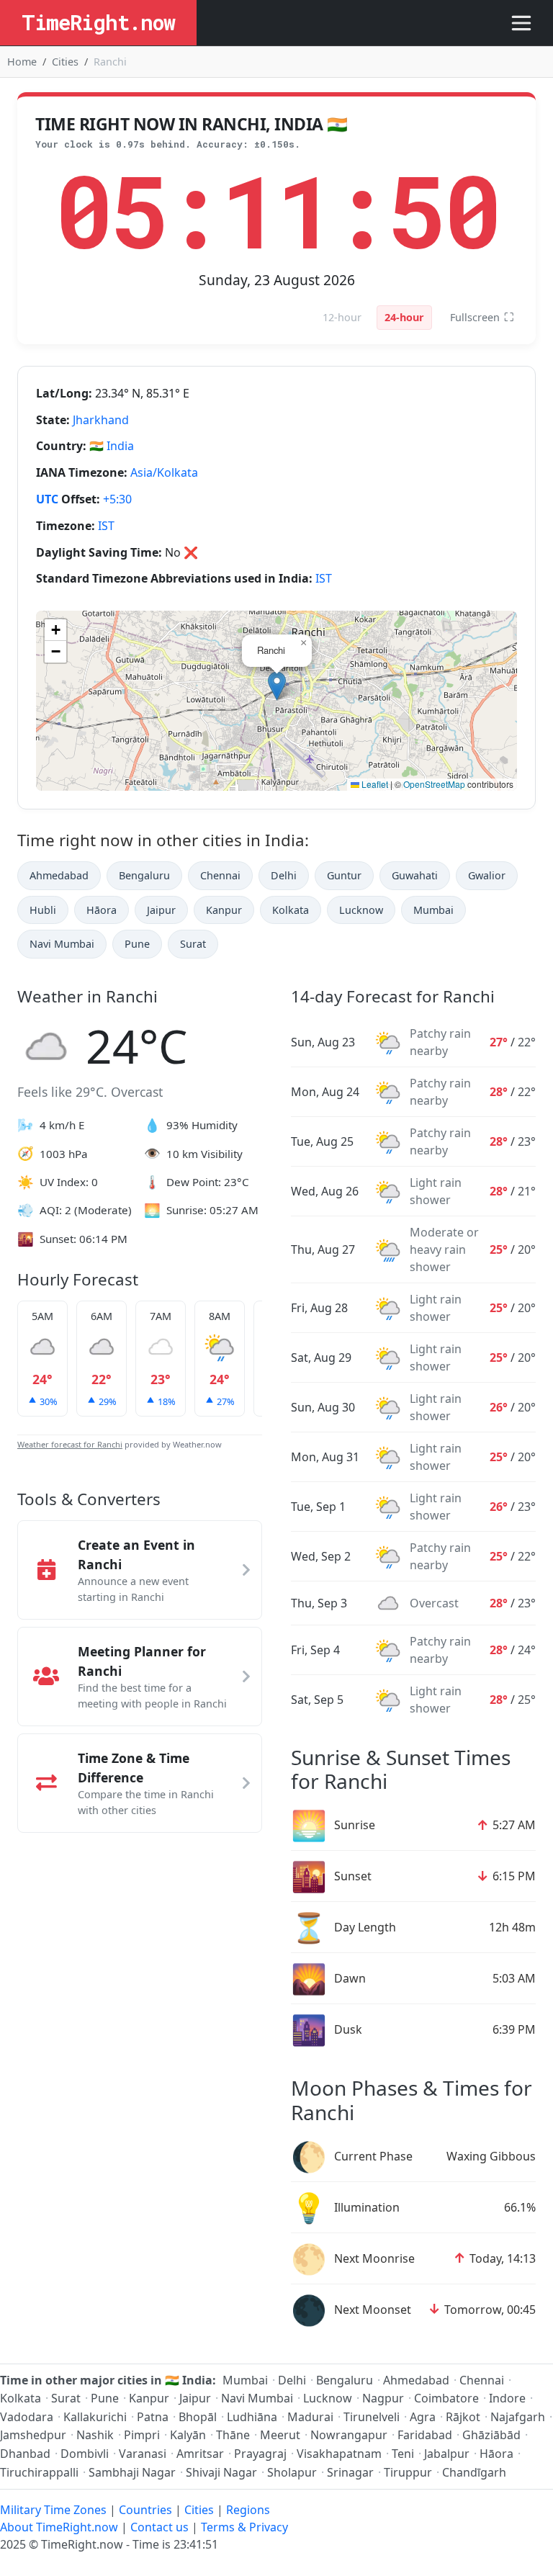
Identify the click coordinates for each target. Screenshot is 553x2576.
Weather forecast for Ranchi (70, 1444)
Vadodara (27, 2417)
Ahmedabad (59, 875)
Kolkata (291, 910)
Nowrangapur (349, 2435)
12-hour (342, 317)
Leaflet (374, 784)
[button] (277, 686)
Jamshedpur (33, 2435)
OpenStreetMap (434, 784)
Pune (137, 944)
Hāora (102, 910)
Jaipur (161, 910)
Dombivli (85, 2454)
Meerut (280, 2435)
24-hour (404, 317)
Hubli (43, 910)
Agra (423, 2417)
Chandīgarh (474, 2472)
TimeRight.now (98, 22)
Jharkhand (101, 420)
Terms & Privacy (244, 2527)
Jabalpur (447, 2454)
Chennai (220, 875)
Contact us (159, 2527)
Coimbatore (446, 2398)
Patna (153, 2417)
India (120, 446)
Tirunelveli (372, 2417)
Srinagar (350, 2472)
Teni (403, 2454)
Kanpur (224, 910)
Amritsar (200, 2454)
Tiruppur (408, 2472)
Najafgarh (518, 2417)
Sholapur (292, 2472)
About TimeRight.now (59, 2527)
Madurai (310, 2417)
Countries (145, 2510)
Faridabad (425, 2435)
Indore (507, 2398)
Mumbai (433, 910)
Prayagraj (260, 2454)
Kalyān (188, 2435)
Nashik (95, 2435)
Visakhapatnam (339, 2454)
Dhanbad (25, 2454)
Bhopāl (198, 2417)
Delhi (284, 875)
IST (106, 526)
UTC (47, 499)
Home (22, 62)
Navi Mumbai (62, 944)
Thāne (233, 2435)
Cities (65, 62)
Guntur (344, 875)
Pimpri (142, 2435)
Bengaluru (144, 875)
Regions (248, 2510)
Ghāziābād (491, 2435)
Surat (193, 944)
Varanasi (143, 2454)
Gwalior (487, 875)
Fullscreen (482, 317)
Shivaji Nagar (221, 2472)
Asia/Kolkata (164, 472)
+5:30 (117, 499)
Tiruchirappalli (39, 2472)
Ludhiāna (252, 2417)
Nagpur (383, 2398)
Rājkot (463, 2417)
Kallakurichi (95, 2417)
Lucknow (361, 910)
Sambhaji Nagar (132, 2472)
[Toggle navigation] (521, 23)
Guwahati (415, 875)
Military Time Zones (53, 2510)
